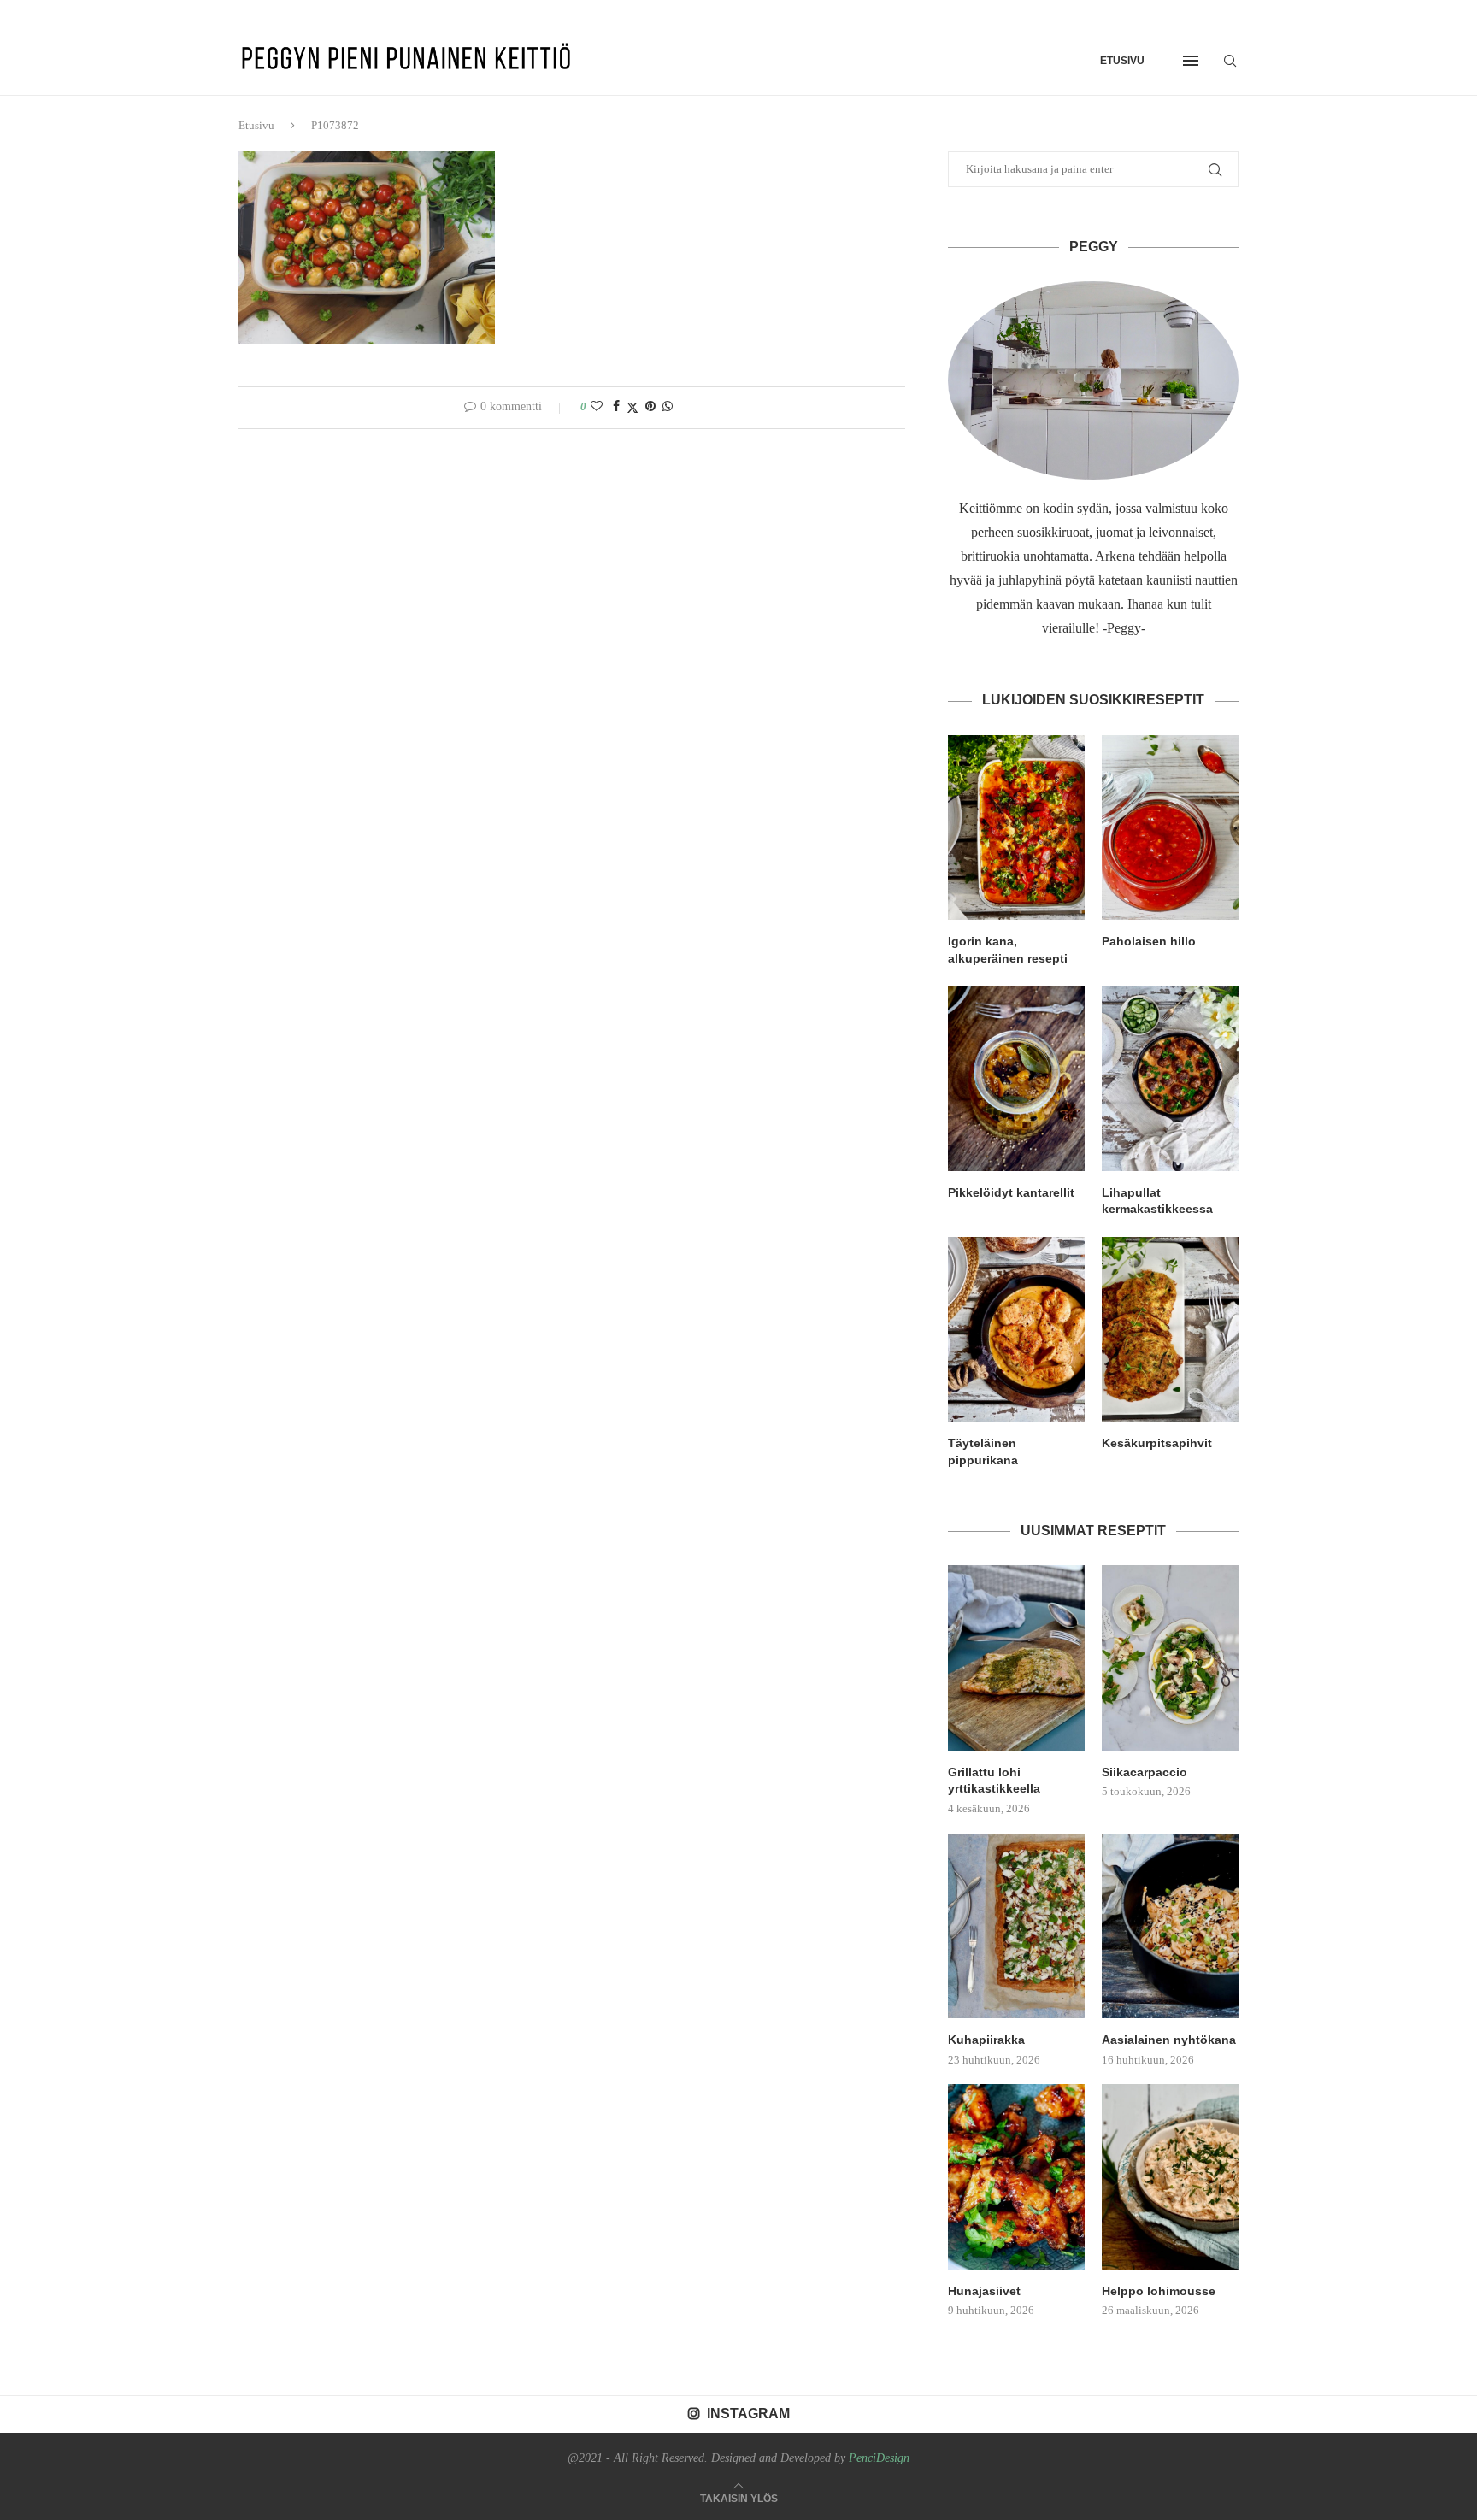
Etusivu (1122, 61)
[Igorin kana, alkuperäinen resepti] (1016, 827)
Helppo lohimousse (1159, 2291)
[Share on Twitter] (633, 408)
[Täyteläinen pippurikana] (1016, 1329)
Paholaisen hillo (1149, 941)
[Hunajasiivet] (1016, 2176)
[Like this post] (597, 407)
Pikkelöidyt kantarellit (1011, 1192)
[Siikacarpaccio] (1170, 1657)
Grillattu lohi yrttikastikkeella (994, 1781)
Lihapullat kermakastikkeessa (1157, 1201)
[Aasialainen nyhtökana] (1170, 1926)
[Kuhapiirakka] (1016, 1926)
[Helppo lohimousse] (1170, 2176)
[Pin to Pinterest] (650, 407)
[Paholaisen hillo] (1170, 827)
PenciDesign (879, 2458)
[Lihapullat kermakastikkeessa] (1170, 1078)
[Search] (1230, 61)
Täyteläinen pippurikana (983, 1451)
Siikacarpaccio (1145, 1772)
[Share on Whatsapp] (668, 407)
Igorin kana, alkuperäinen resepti (1008, 950)
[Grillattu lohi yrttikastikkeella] (1016, 1657)
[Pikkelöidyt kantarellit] (1016, 1078)
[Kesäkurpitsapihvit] (1170, 1329)
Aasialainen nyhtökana (1169, 2040)
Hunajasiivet (984, 2291)
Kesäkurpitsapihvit (1157, 1443)
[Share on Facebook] (616, 407)
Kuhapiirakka (986, 2040)
